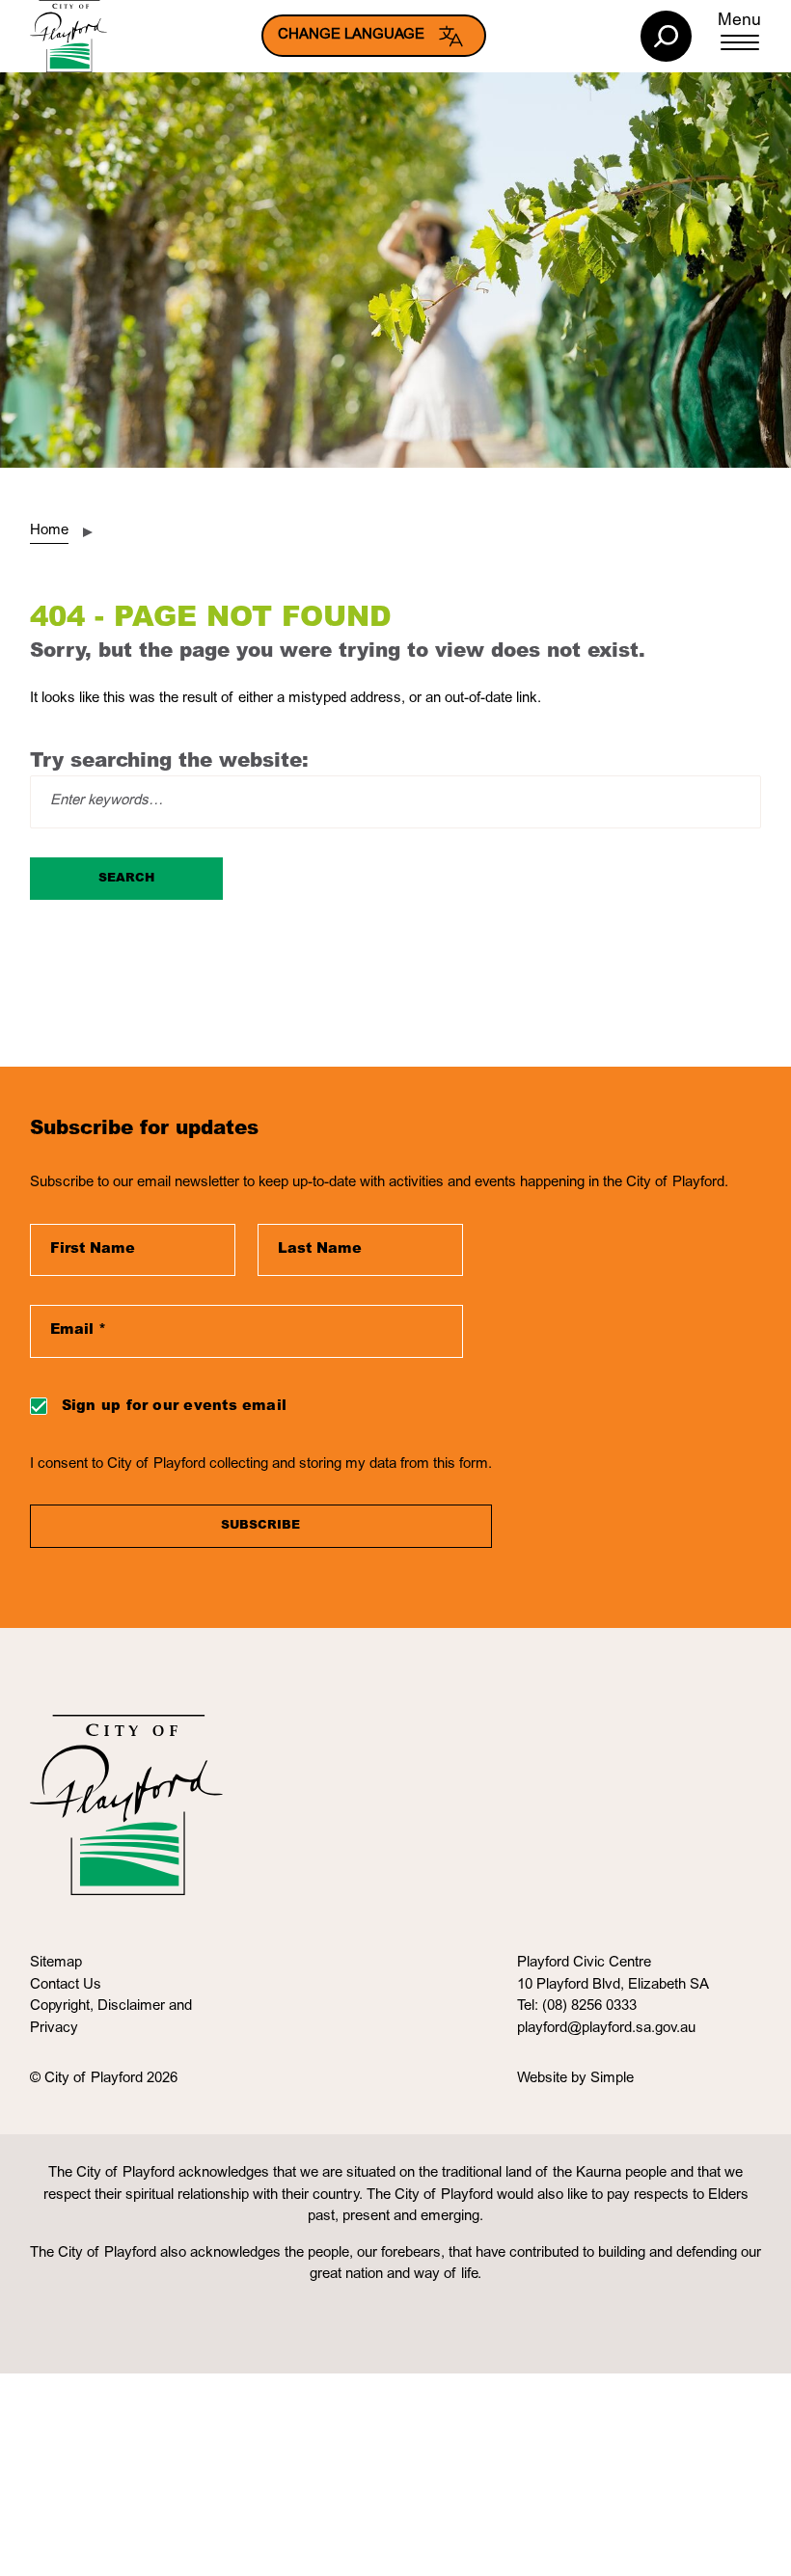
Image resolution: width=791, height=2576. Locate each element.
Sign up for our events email (175, 1407)
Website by (554, 2079)
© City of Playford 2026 (104, 2079)
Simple (612, 2079)
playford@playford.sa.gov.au (606, 2029)
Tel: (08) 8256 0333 (577, 2007)
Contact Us (66, 1985)
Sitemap (56, 1963)
